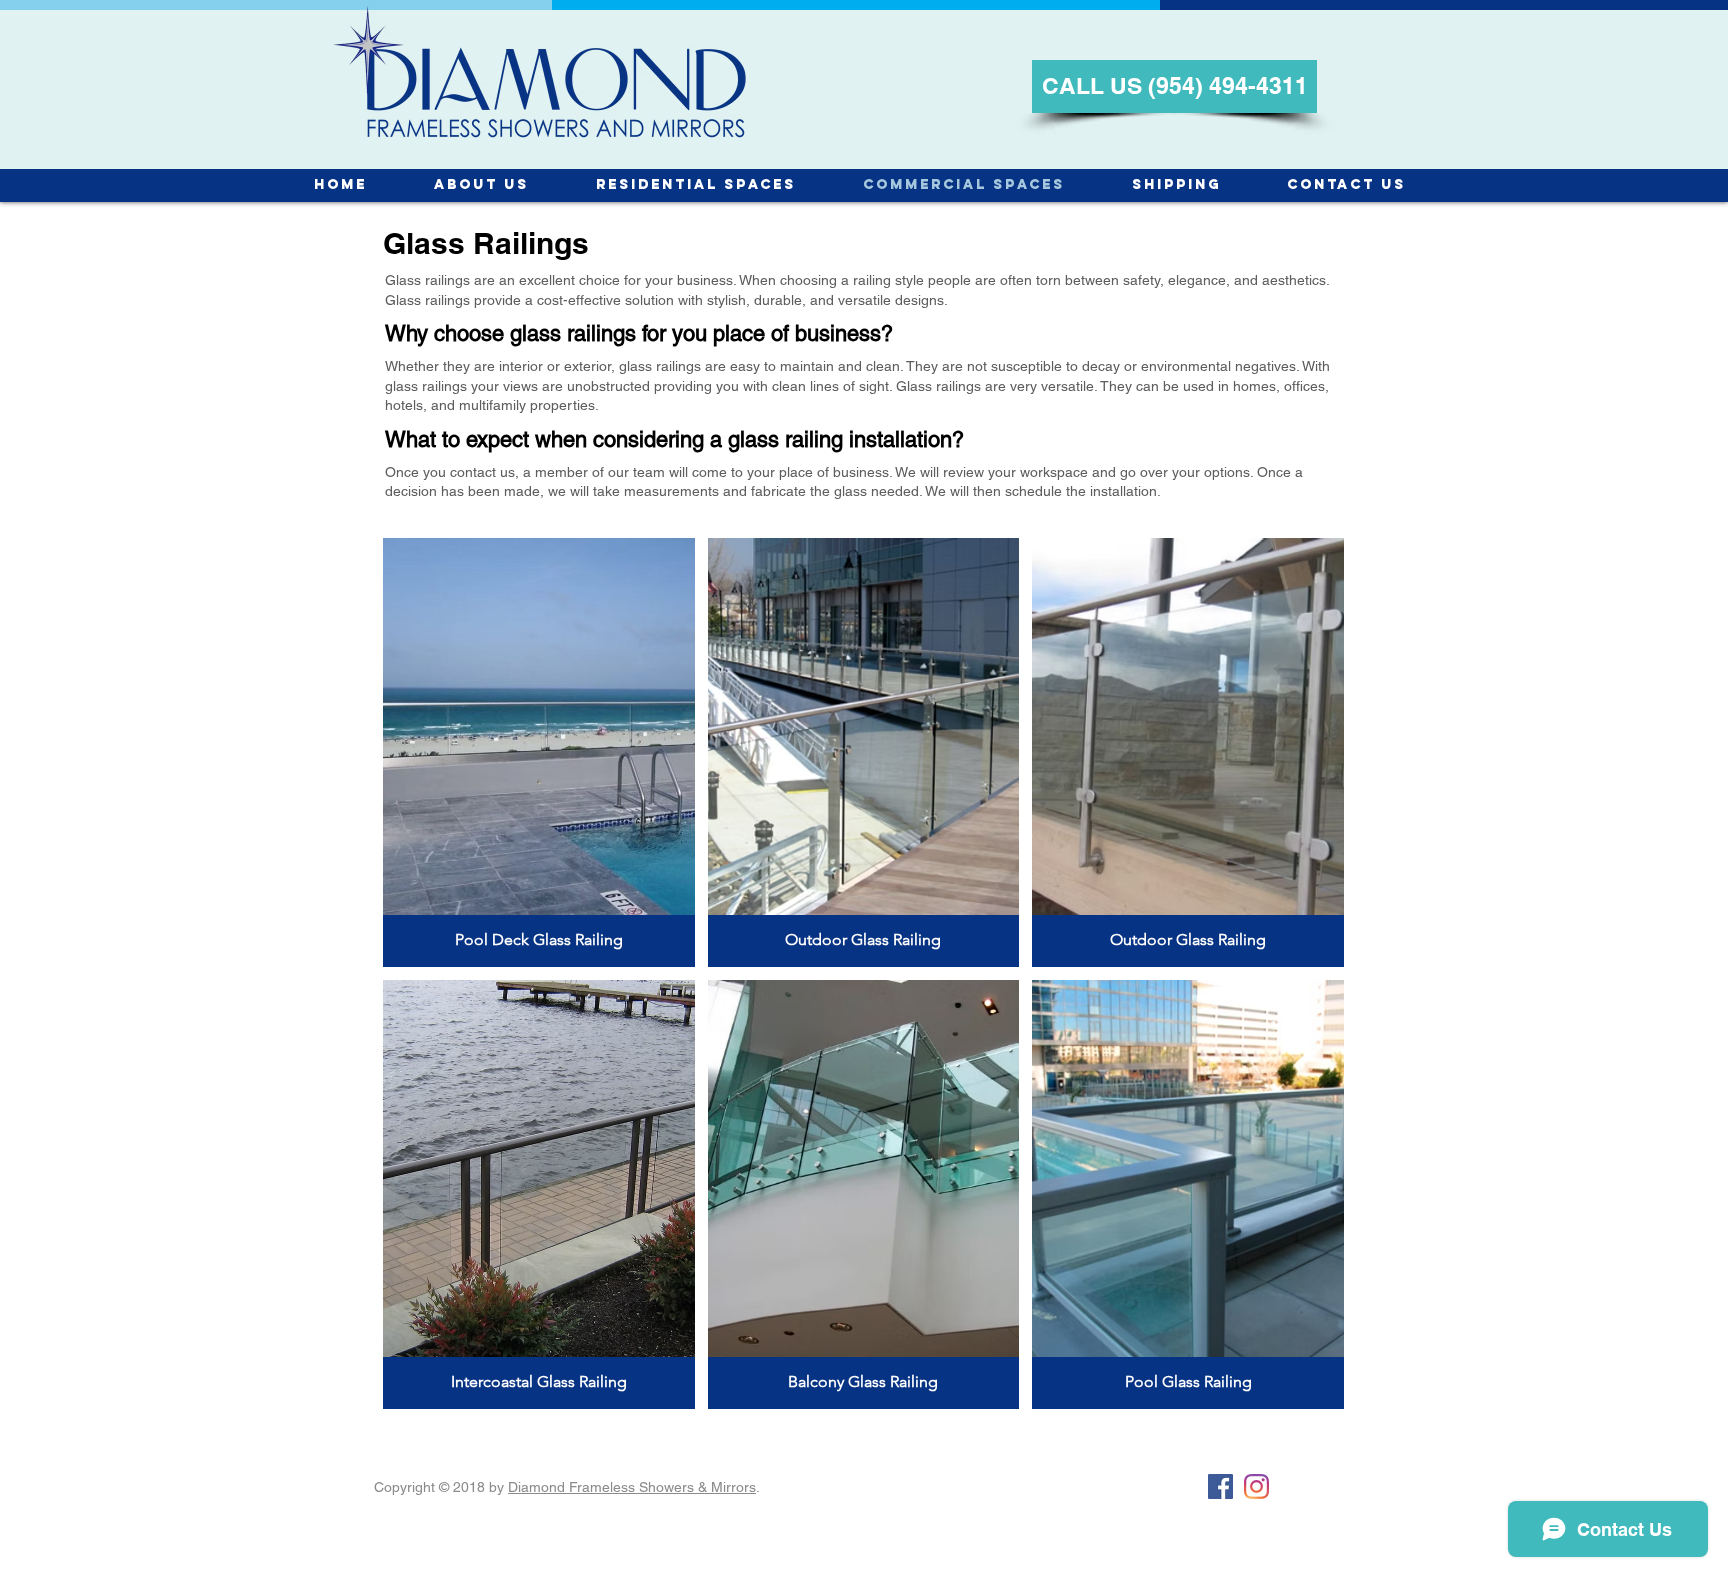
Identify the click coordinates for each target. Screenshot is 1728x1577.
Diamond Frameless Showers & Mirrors (632, 1487)
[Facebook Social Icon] (1220, 1486)
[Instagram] (1256, 1486)
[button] (539, 752)
